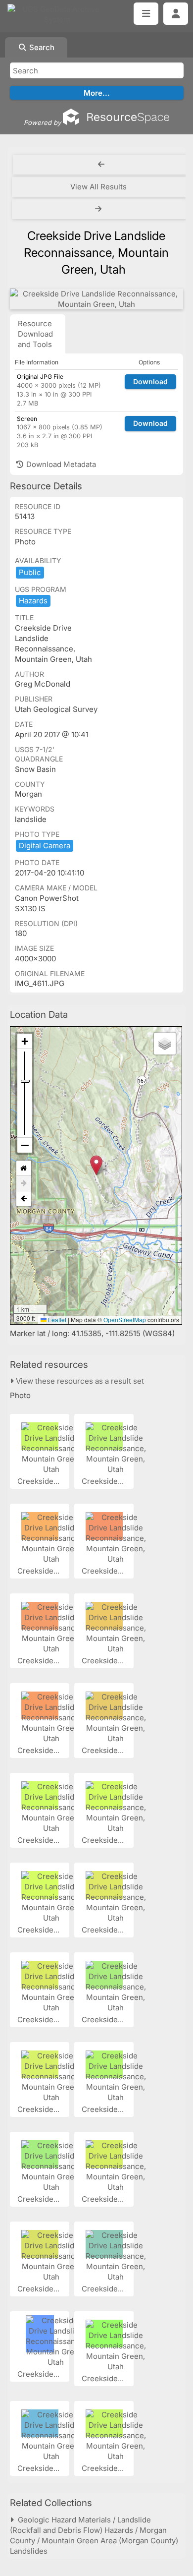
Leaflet (56, 1319)
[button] (96, 1165)
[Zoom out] (25, 1145)
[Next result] (99, 209)
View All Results (98, 187)
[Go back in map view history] (24, 1199)
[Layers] (165, 1044)
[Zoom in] (25, 1041)
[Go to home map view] (24, 1168)
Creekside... (39, 1481)
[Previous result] (101, 165)
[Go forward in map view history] (24, 1184)
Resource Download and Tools (35, 334)
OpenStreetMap (125, 1319)
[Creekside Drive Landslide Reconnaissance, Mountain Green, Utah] (96, 299)
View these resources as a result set (79, 1381)
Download (150, 381)
